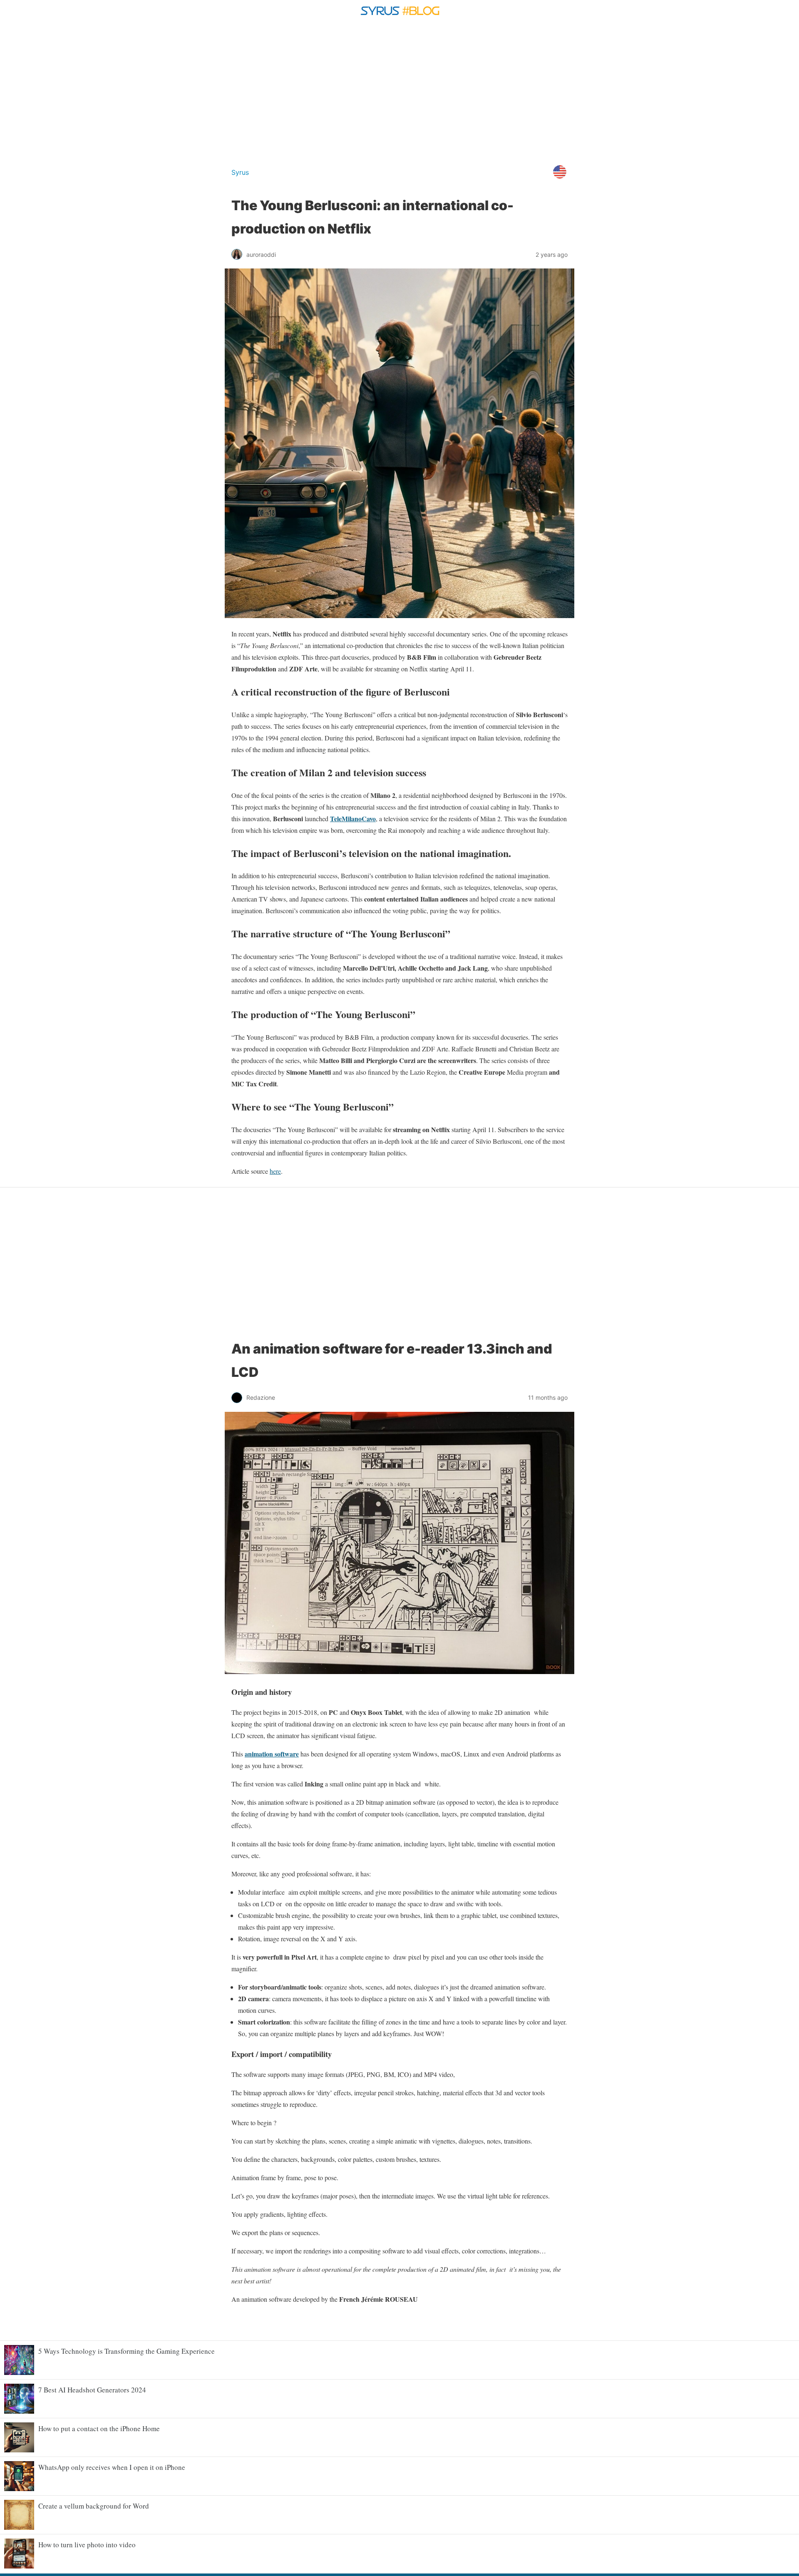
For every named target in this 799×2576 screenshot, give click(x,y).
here (275, 1171)
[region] (399, 91)
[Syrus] (399, 18)
